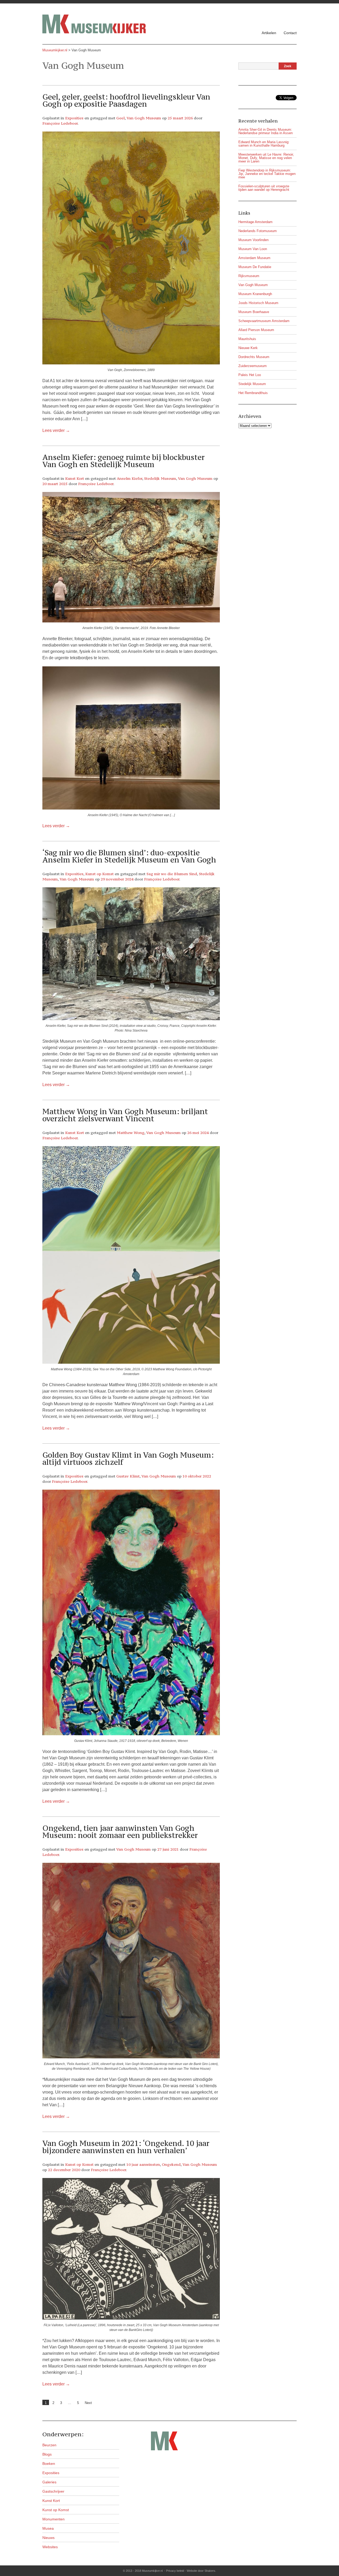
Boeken (49, 2464)
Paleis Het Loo (250, 375)
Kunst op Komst (99, 874)
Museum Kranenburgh (255, 294)
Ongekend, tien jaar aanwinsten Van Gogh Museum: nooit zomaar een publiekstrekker (120, 1832)
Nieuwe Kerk (248, 348)
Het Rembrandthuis (253, 393)
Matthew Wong (131, 1133)
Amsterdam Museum (254, 258)
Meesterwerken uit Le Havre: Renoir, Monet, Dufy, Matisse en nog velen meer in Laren (266, 158)
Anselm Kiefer (130, 478)
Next (88, 2403)
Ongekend (171, 2164)
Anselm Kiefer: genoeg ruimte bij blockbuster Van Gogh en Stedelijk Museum (124, 461)
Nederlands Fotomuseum (258, 231)
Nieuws (48, 2538)
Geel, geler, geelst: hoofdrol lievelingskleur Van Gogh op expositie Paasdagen (126, 100)
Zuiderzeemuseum (253, 366)
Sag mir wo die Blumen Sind (172, 874)
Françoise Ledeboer (60, 123)
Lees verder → (56, 430)
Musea (48, 2528)
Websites (50, 2547)
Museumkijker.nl (55, 50)
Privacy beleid (175, 2571)
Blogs (47, 2454)
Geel (121, 118)
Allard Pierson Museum (256, 330)
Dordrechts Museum (254, 357)
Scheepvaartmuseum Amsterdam (264, 321)
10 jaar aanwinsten (143, 2164)
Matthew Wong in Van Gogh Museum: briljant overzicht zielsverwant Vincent (125, 1115)
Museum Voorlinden (253, 240)
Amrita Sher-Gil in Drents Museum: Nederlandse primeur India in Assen (266, 131)
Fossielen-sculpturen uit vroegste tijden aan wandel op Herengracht (264, 188)
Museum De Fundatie (255, 267)
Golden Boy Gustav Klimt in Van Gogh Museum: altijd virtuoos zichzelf (128, 1459)
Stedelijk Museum (160, 478)
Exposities (74, 118)
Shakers (210, 2571)
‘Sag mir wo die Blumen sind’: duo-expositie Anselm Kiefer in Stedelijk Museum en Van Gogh (129, 856)
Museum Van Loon (253, 249)
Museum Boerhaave (254, 312)
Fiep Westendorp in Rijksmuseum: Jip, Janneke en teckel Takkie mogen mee (267, 174)
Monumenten (53, 2519)
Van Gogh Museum (144, 118)
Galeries (49, 2482)
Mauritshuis (247, 339)
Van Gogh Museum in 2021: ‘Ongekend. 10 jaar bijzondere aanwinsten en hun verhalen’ (126, 2147)
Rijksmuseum (249, 276)
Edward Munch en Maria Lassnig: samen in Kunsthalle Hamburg (264, 144)
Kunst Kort (75, 478)
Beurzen (49, 2445)
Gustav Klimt (128, 1476)
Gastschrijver (53, 2491)
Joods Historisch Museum (258, 303)
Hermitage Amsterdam (255, 222)
